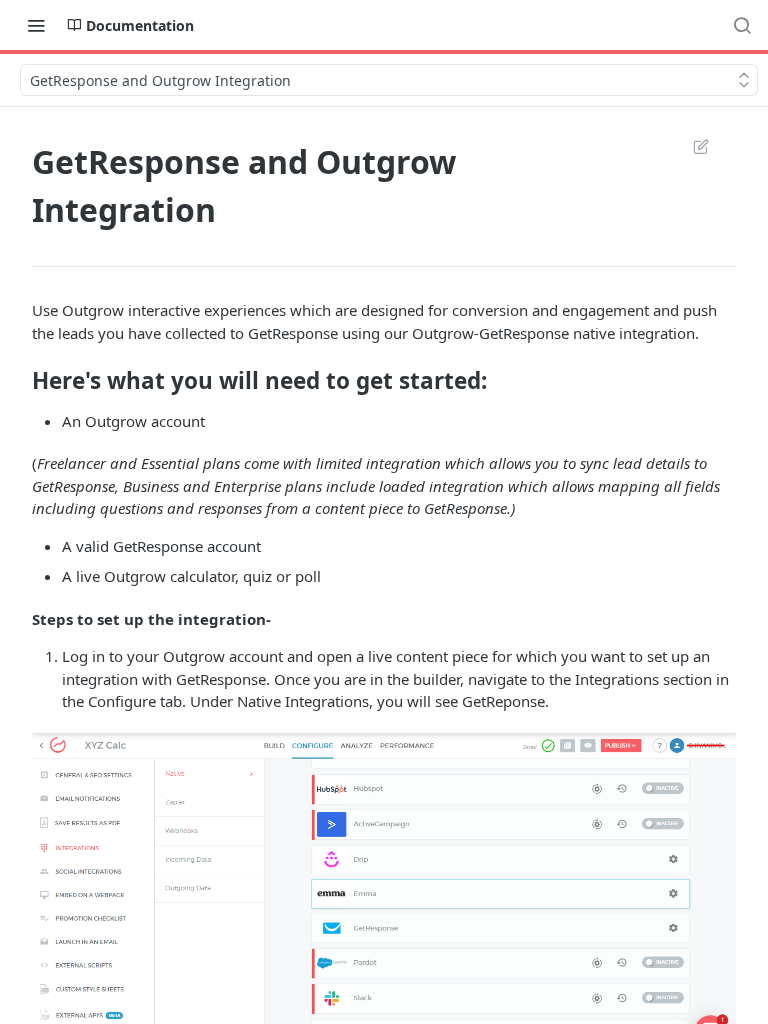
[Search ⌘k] (742, 25)
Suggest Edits (691, 146)
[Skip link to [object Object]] (18, 380)
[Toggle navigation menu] (36, 25)
